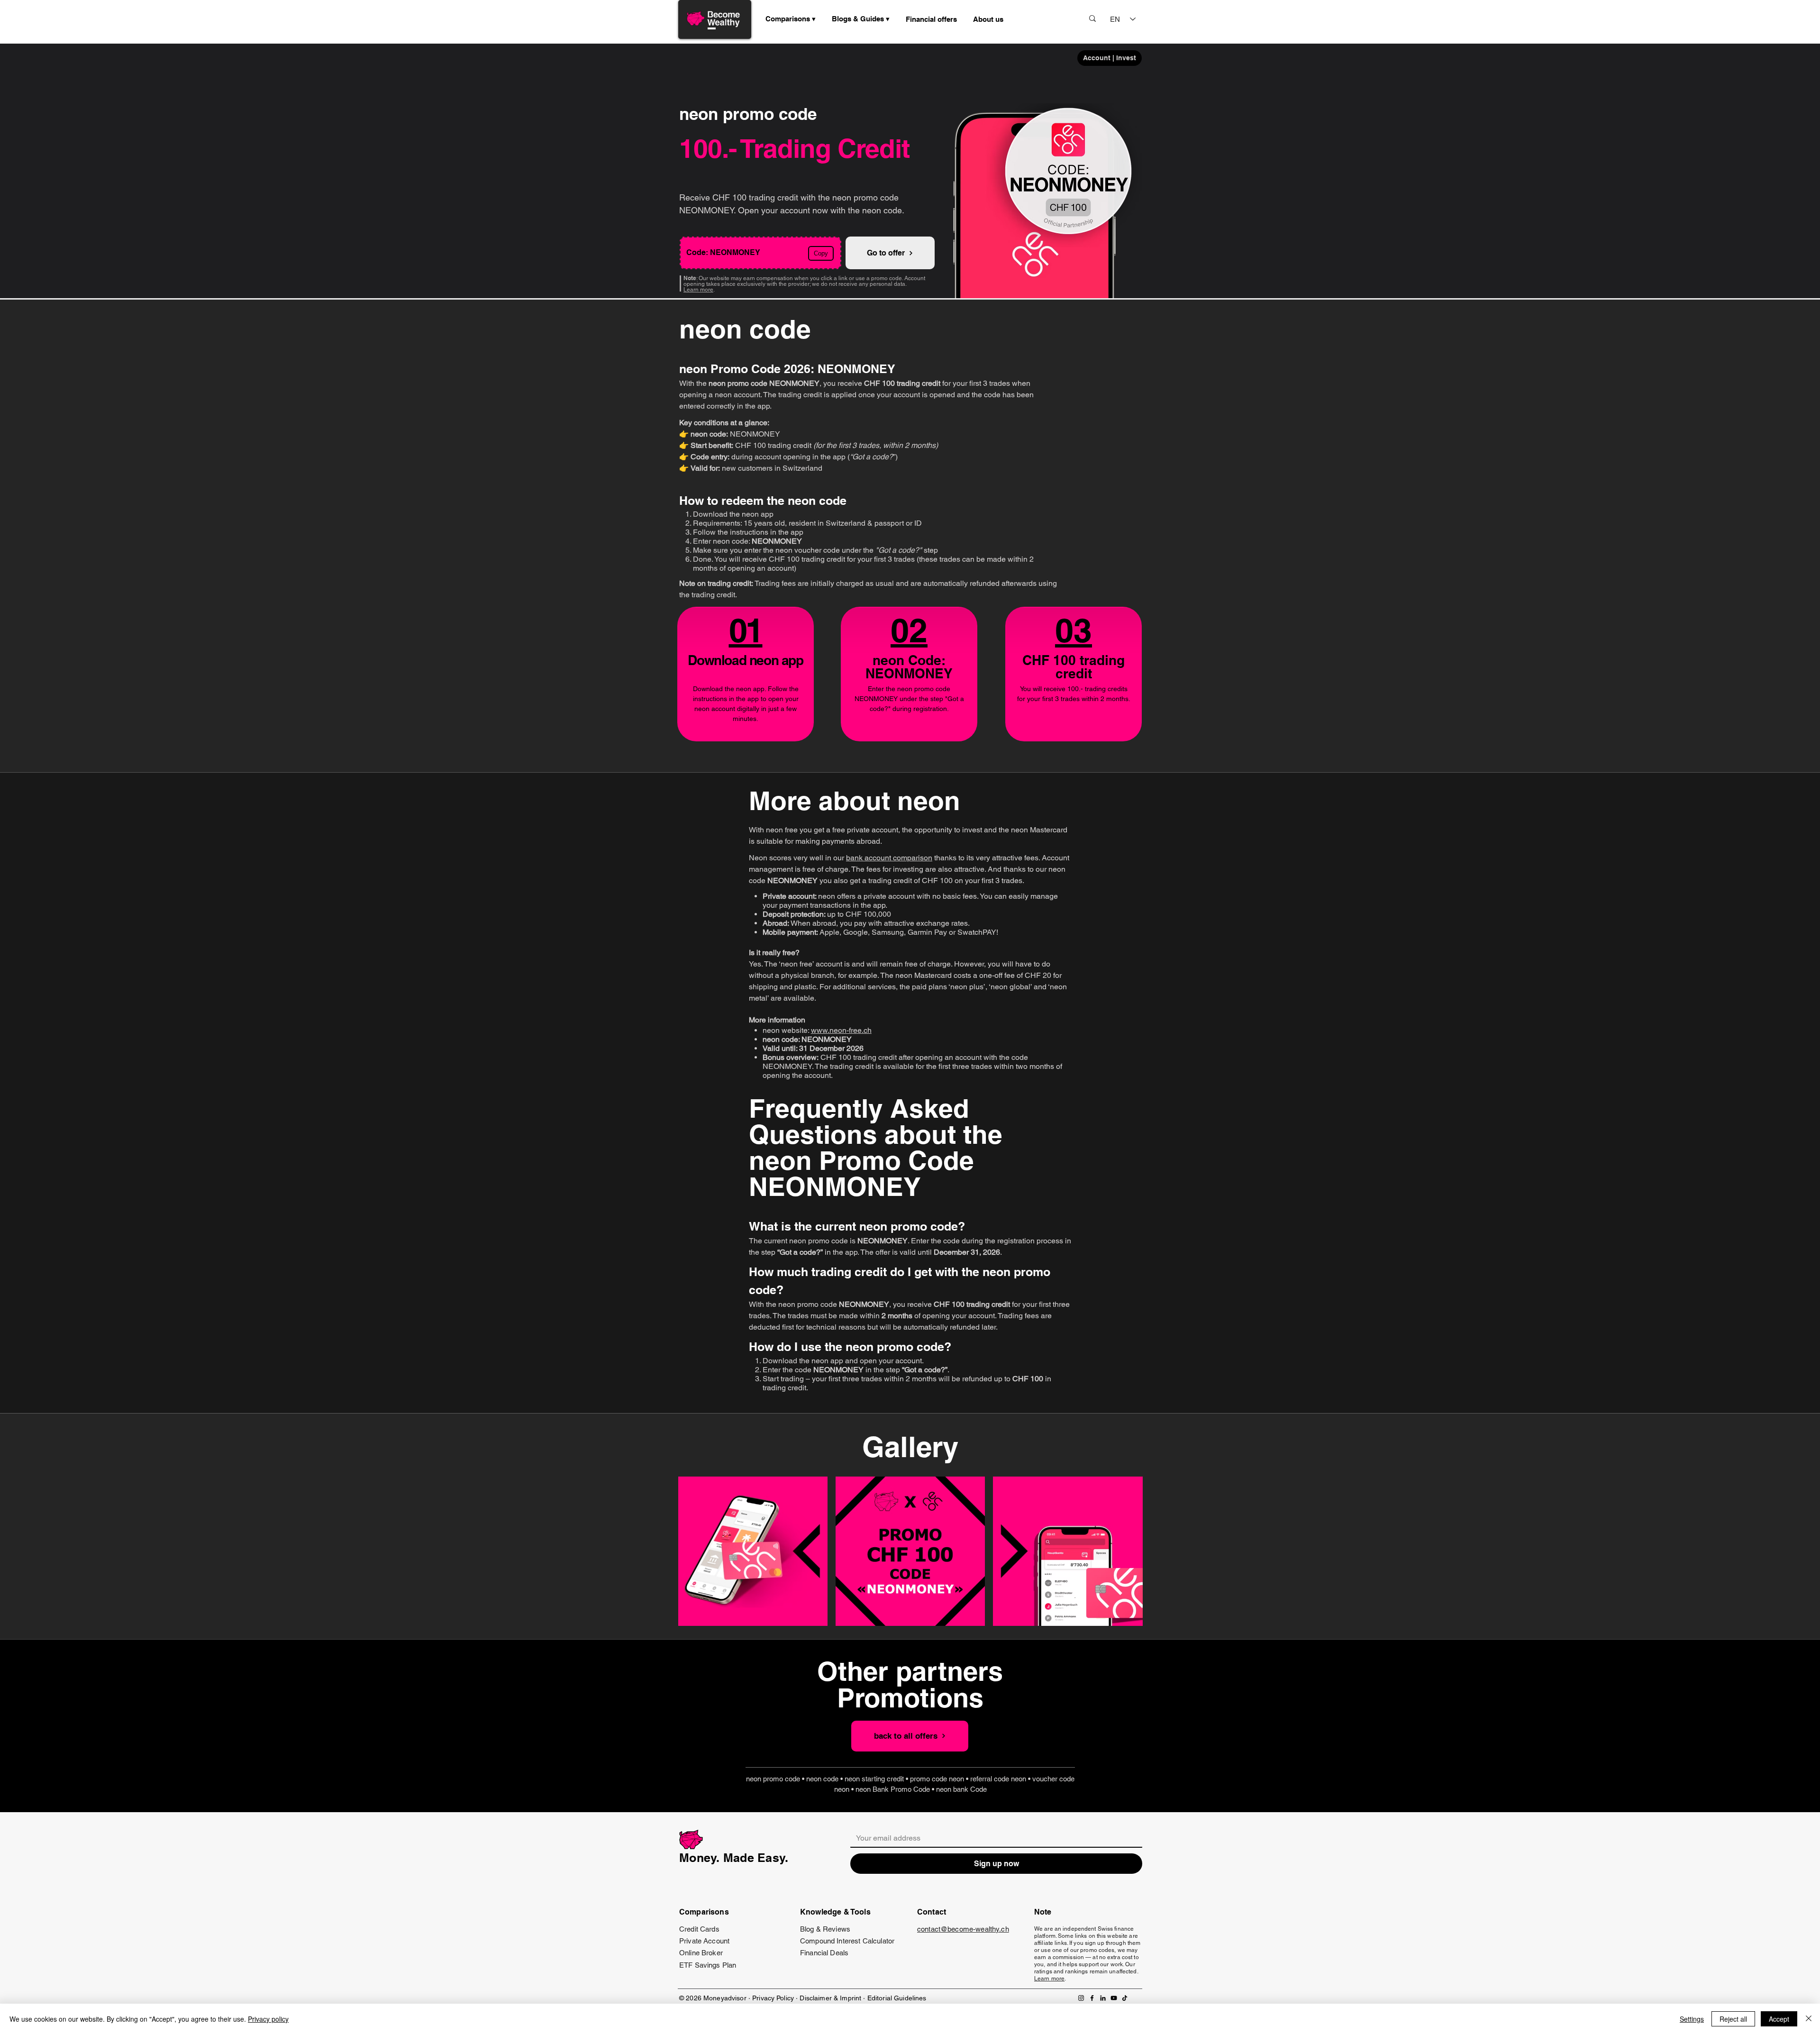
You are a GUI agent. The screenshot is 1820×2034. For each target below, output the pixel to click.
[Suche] (1092, 18)
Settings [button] (1692, 2019)
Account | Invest (1110, 58)
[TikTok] (1125, 1998)
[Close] (1809, 2019)
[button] (861, 19)
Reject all (1733, 2019)
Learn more (698, 290)
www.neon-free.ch (841, 1030)
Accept (1779, 2019)
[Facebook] (1092, 1998)
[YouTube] (1114, 1998)
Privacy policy (268, 2019)
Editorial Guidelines (897, 1998)
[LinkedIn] (1103, 1998)
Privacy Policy (773, 1998)
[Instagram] (1081, 1998)
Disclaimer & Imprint (831, 1998)
